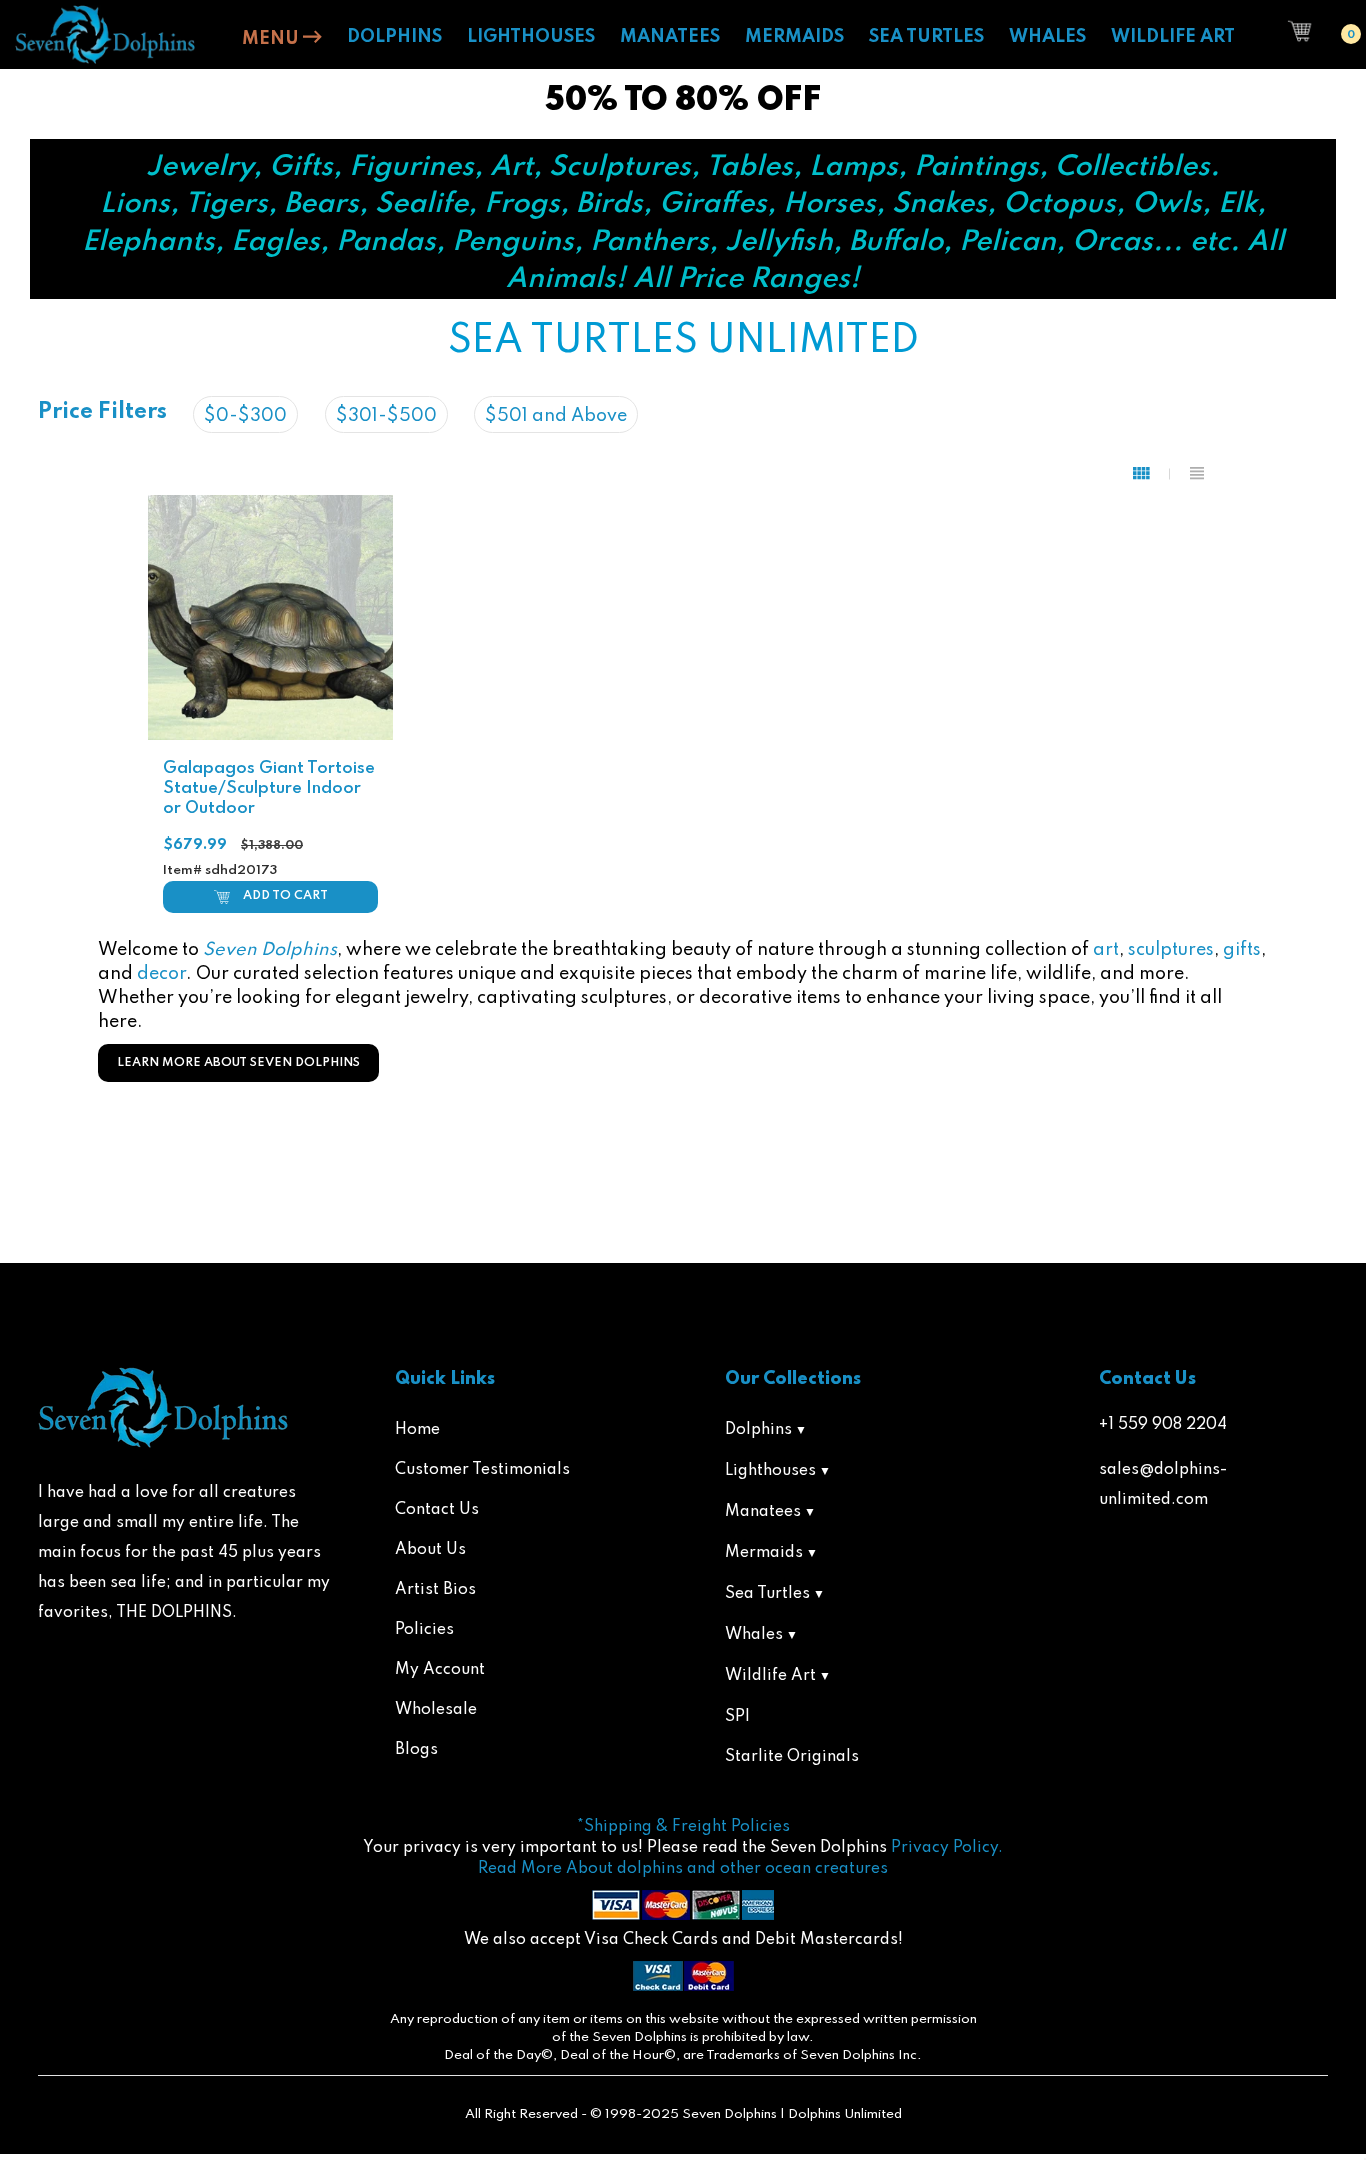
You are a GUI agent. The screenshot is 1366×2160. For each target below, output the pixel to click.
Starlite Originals (792, 1757)
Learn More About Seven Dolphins (238, 1063)
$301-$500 (386, 416)
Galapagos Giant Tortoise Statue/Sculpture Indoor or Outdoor (269, 788)
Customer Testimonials (482, 1470)
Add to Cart (285, 896)
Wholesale (436, 1710)
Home (417, 1430)
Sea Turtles (767, 1594)
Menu (272, 39)
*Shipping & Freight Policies (683, 1827)
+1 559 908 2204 (1163, 1425)
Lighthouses (770, 1471)
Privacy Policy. (947, 1848)
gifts (1242, 950)
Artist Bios (435, 1590)
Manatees (763, 1512)
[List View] (1197, 474)
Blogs (416, 1750)
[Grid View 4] (1151, 474)
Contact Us (437, 1510)
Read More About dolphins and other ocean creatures (683, 1869)
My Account (440, 1670)
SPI (737, 1717)
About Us (430, 1550)
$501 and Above (556, 416)
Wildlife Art (770, 1676)
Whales (754, 1635)
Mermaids (764, 1553)
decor (161, 974)
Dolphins (758, 1430)
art (1106, 950)
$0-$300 (245, 416)
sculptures (1171, 950)
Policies (424, 1630)
